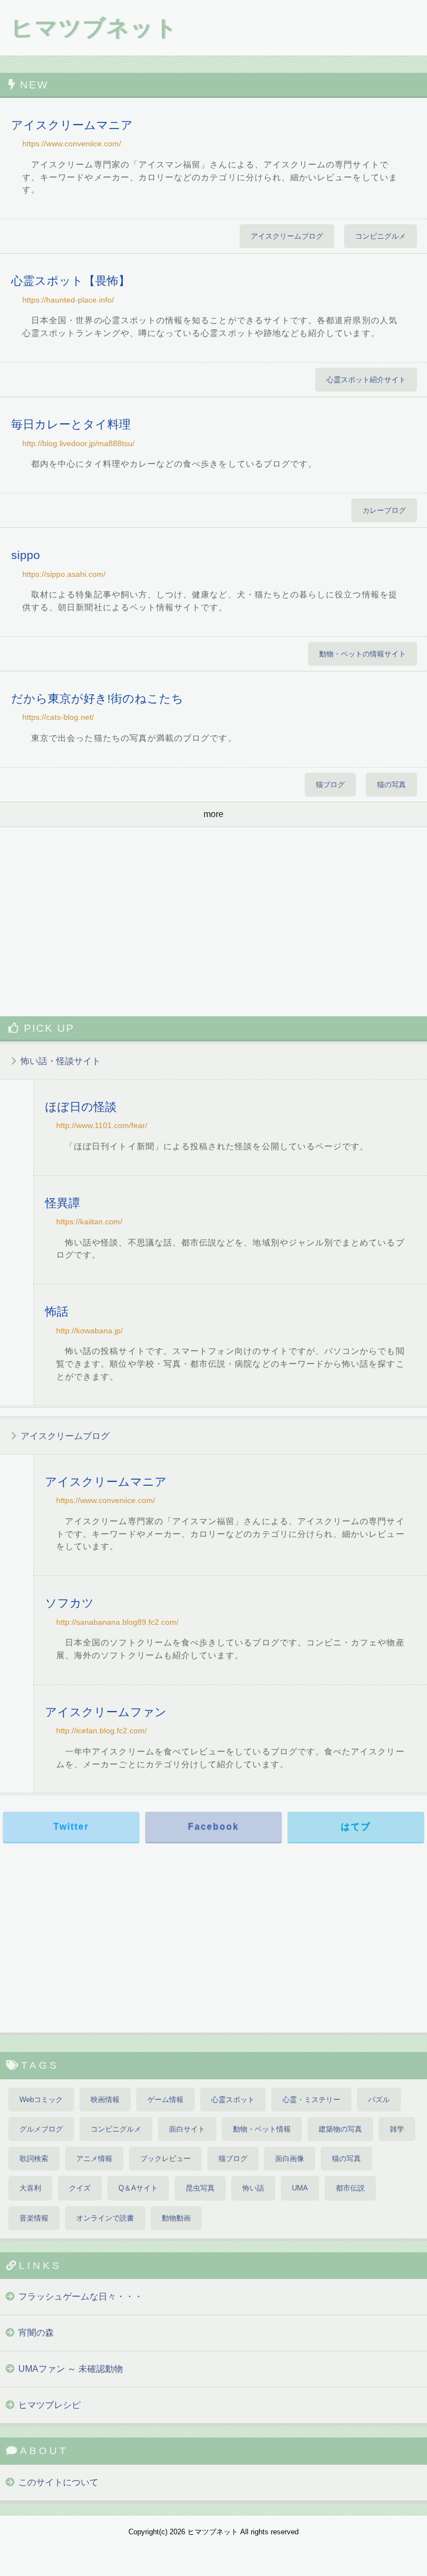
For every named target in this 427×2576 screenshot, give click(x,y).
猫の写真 (391, 785)
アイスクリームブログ (287, 236)
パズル (379, 2100)
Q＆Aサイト (138, 2188)
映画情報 (105, 2100)
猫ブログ (330, 785)
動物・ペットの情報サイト (363, 654)
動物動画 (176, 2218)
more (213, 814)
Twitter (71, 1826)
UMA (300, 2188)
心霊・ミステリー (311, 2100)
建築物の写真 (340, 2129)
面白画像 (290, 2159)
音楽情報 (34, 2218)
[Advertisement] (213, 922)
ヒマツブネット (94, 28)
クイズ (80, 2188)
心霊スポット (233, 2100)
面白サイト (187, 2129)
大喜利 (30, 2188)
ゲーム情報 (165, 2100)
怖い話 (253, 2188)
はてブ (356, 1826)
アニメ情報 (94, 2159)
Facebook (213, 1826)
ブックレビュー (165, 2159)
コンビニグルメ (381, 236)
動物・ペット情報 (262, 2129)
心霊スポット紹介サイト (366, 380)
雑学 (397, 2129)
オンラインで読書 (105, 2218)
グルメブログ (41, 2129)
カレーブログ (384, 510)
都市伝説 (350, 2188)
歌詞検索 (34, 2159)
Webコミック (41, 2100)
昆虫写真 (200, 2188)
